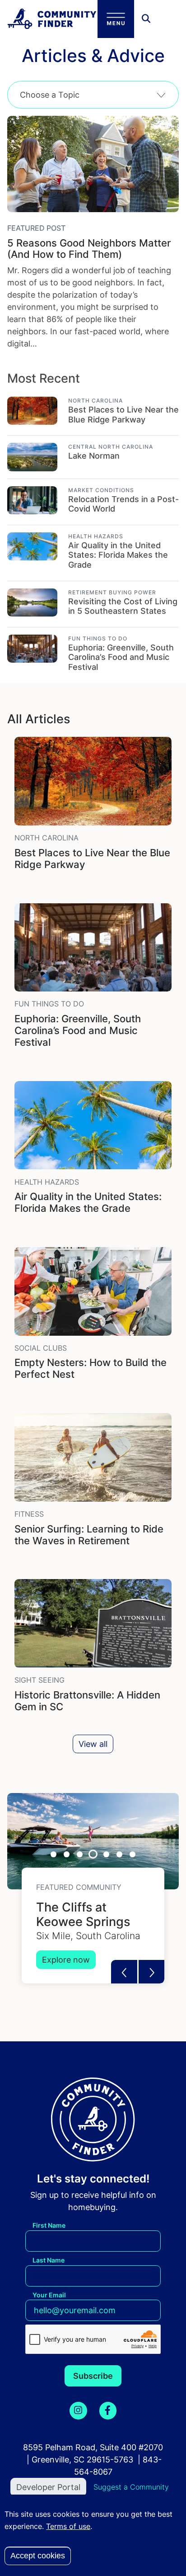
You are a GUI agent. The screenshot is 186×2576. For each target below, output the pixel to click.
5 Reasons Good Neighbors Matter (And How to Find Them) (89, 249)
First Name (49, 2225)
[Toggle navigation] (116, 19)
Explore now (66, 1960)
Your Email (49, 2295)
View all (93, 1744)
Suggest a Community (131, 2487)
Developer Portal (48, 2487)
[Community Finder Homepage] (52, 19)
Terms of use (68, 2526)
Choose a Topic (50, 95)
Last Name (49, 2260)
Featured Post (36, 228)
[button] (152, 1972)
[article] (93, 407)
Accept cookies (38, 2556)
